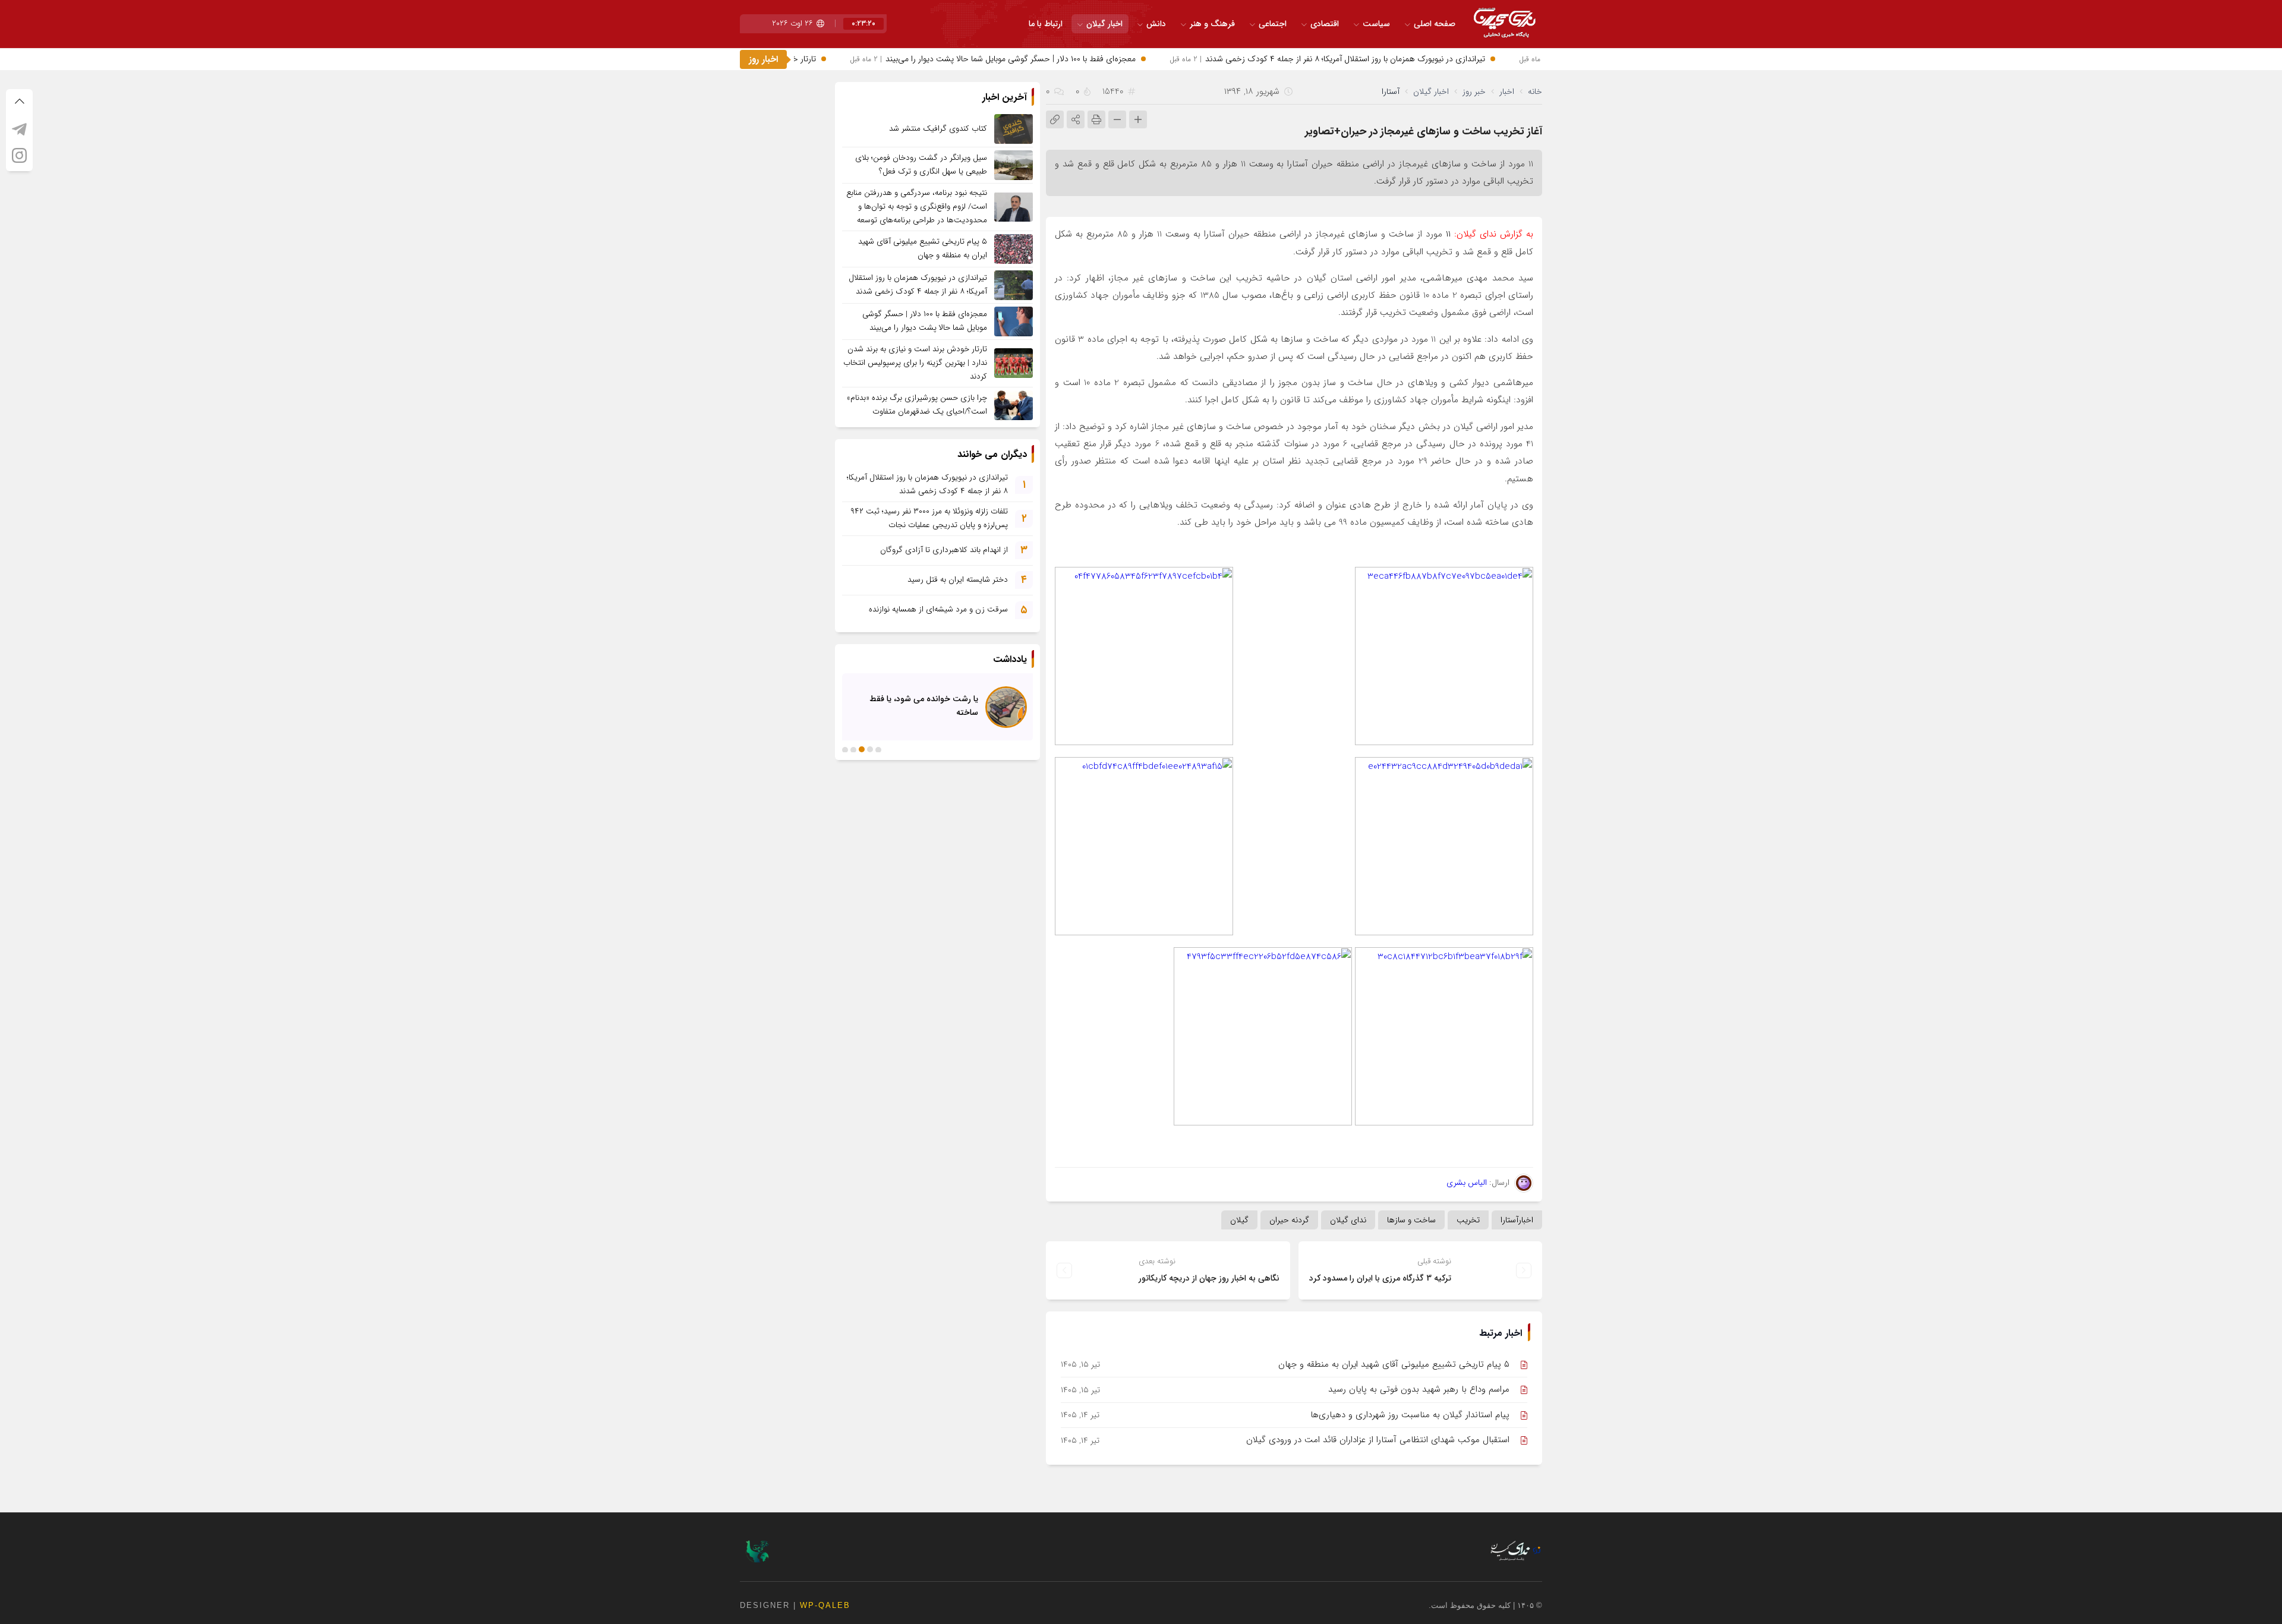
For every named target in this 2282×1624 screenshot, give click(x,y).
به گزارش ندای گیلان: (1492, 234)
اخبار (1507, 92)
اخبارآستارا (1517, 1220)
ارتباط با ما (1046, 24)
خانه (1535, 92)
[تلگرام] (19, 129)
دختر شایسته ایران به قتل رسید (958, 580)
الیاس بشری (1467, 1182)
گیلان (1239, 1220)
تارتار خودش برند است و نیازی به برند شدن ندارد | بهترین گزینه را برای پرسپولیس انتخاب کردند (915, 363)
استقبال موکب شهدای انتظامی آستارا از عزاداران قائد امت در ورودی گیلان (1378, 1440)
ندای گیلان (1348, 1220)
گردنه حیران (1289, 1220)
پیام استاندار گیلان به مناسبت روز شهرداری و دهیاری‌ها (1410, 1415)
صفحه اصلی (1435, 24)
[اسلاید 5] (845, 749)
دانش (1156, 24)
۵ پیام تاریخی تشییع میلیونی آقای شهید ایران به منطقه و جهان (1394, 1364)
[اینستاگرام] (19, 155)
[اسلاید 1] (878, 749)
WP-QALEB (825, 1605)
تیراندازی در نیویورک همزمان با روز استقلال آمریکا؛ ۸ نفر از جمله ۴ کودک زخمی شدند (1374, 59)
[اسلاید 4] (853, 749)
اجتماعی (1273, 24)
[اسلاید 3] (862, 749)
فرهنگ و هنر (1212, 24)
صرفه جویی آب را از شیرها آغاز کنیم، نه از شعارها (916, 705)
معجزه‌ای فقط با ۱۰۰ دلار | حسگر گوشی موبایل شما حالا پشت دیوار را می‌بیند (1039, 59)
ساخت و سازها (1411, 1220)
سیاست (1376, 24)
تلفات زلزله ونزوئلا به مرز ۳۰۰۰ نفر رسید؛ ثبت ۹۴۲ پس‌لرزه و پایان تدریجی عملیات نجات (929, 518)
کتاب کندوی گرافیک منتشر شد (938, 129)
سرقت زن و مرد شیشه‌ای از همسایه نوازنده (938, 609)
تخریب (1468, 1220)
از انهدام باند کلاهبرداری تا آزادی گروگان (944, 550)
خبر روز (1474, 92)
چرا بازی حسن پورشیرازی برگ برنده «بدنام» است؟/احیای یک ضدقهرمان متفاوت (917, 405)
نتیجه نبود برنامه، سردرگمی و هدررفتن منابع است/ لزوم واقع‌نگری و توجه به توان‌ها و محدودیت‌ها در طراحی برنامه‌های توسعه (917, 206)
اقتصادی (1325, 24)
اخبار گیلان (1104, 24)
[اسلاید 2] (870, 749)
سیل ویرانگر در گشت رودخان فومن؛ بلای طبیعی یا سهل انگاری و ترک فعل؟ (921, 165)
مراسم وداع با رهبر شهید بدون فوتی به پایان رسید (1419, 1389)
